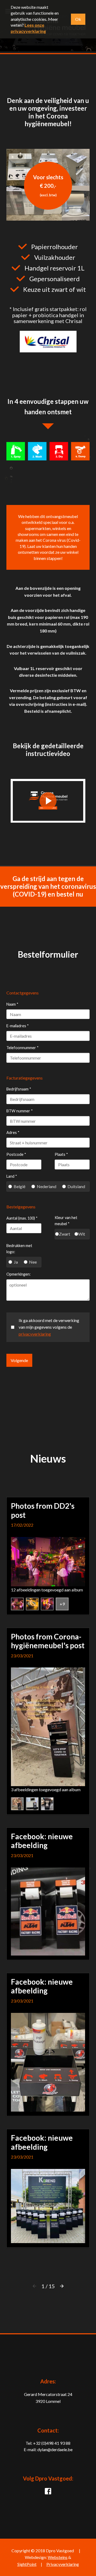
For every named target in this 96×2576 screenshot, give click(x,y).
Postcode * (16, 1154)
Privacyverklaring (63, 2564)
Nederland (47, 1187)
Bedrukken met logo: (19, 1249)
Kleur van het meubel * (66, 1221)
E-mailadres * (18, 1026)
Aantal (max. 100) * (22, 1218)
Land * (12, 1176)
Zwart (65, 1234)
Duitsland (76, 1187)
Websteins (58, 2557)
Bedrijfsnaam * (19, 1089)
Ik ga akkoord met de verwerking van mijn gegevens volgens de (49, 1327)
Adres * (13, 1132)
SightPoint (27, 2564)
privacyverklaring (35, 1334)
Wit (82, 1234)
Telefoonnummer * (23, 1048)
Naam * (12, 1004)
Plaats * (61, 1154)
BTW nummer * (20, 1111)
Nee (33, 1262)
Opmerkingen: (19, 1274)
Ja (16, 1262)
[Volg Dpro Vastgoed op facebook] (48, 2493)
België (19, 1187)
